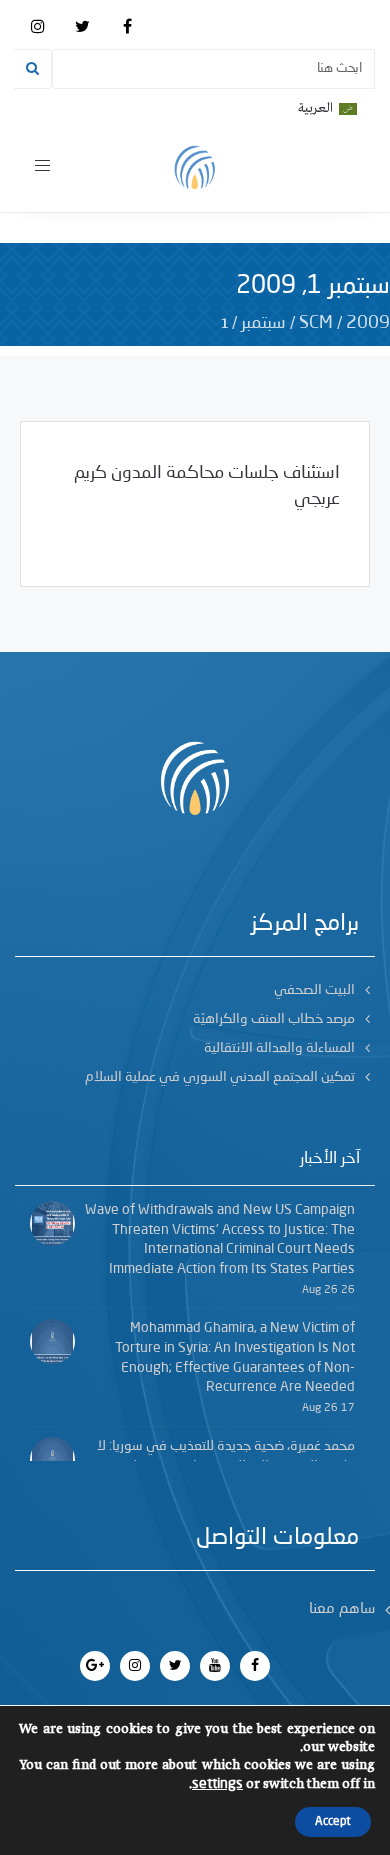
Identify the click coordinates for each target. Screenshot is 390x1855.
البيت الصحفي (314, 990)
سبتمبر (263, 323)
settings (217, 1784)
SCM (316, 323)
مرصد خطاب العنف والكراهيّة (274, 1019)
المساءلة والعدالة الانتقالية (279, 1048)
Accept (333, 1822)
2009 (368, 323)
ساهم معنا (342, 1609)
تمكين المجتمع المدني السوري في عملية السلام (220, 1077)
